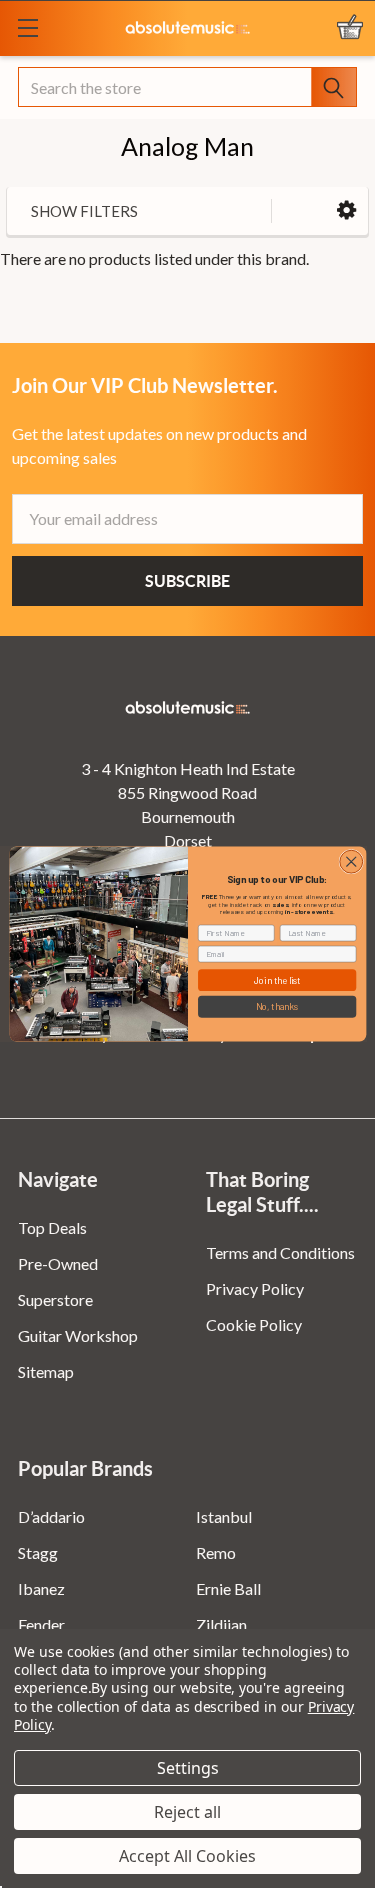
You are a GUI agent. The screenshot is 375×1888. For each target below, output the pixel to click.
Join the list (276, 980)
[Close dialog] (350, 861)
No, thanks (277, 1006)
